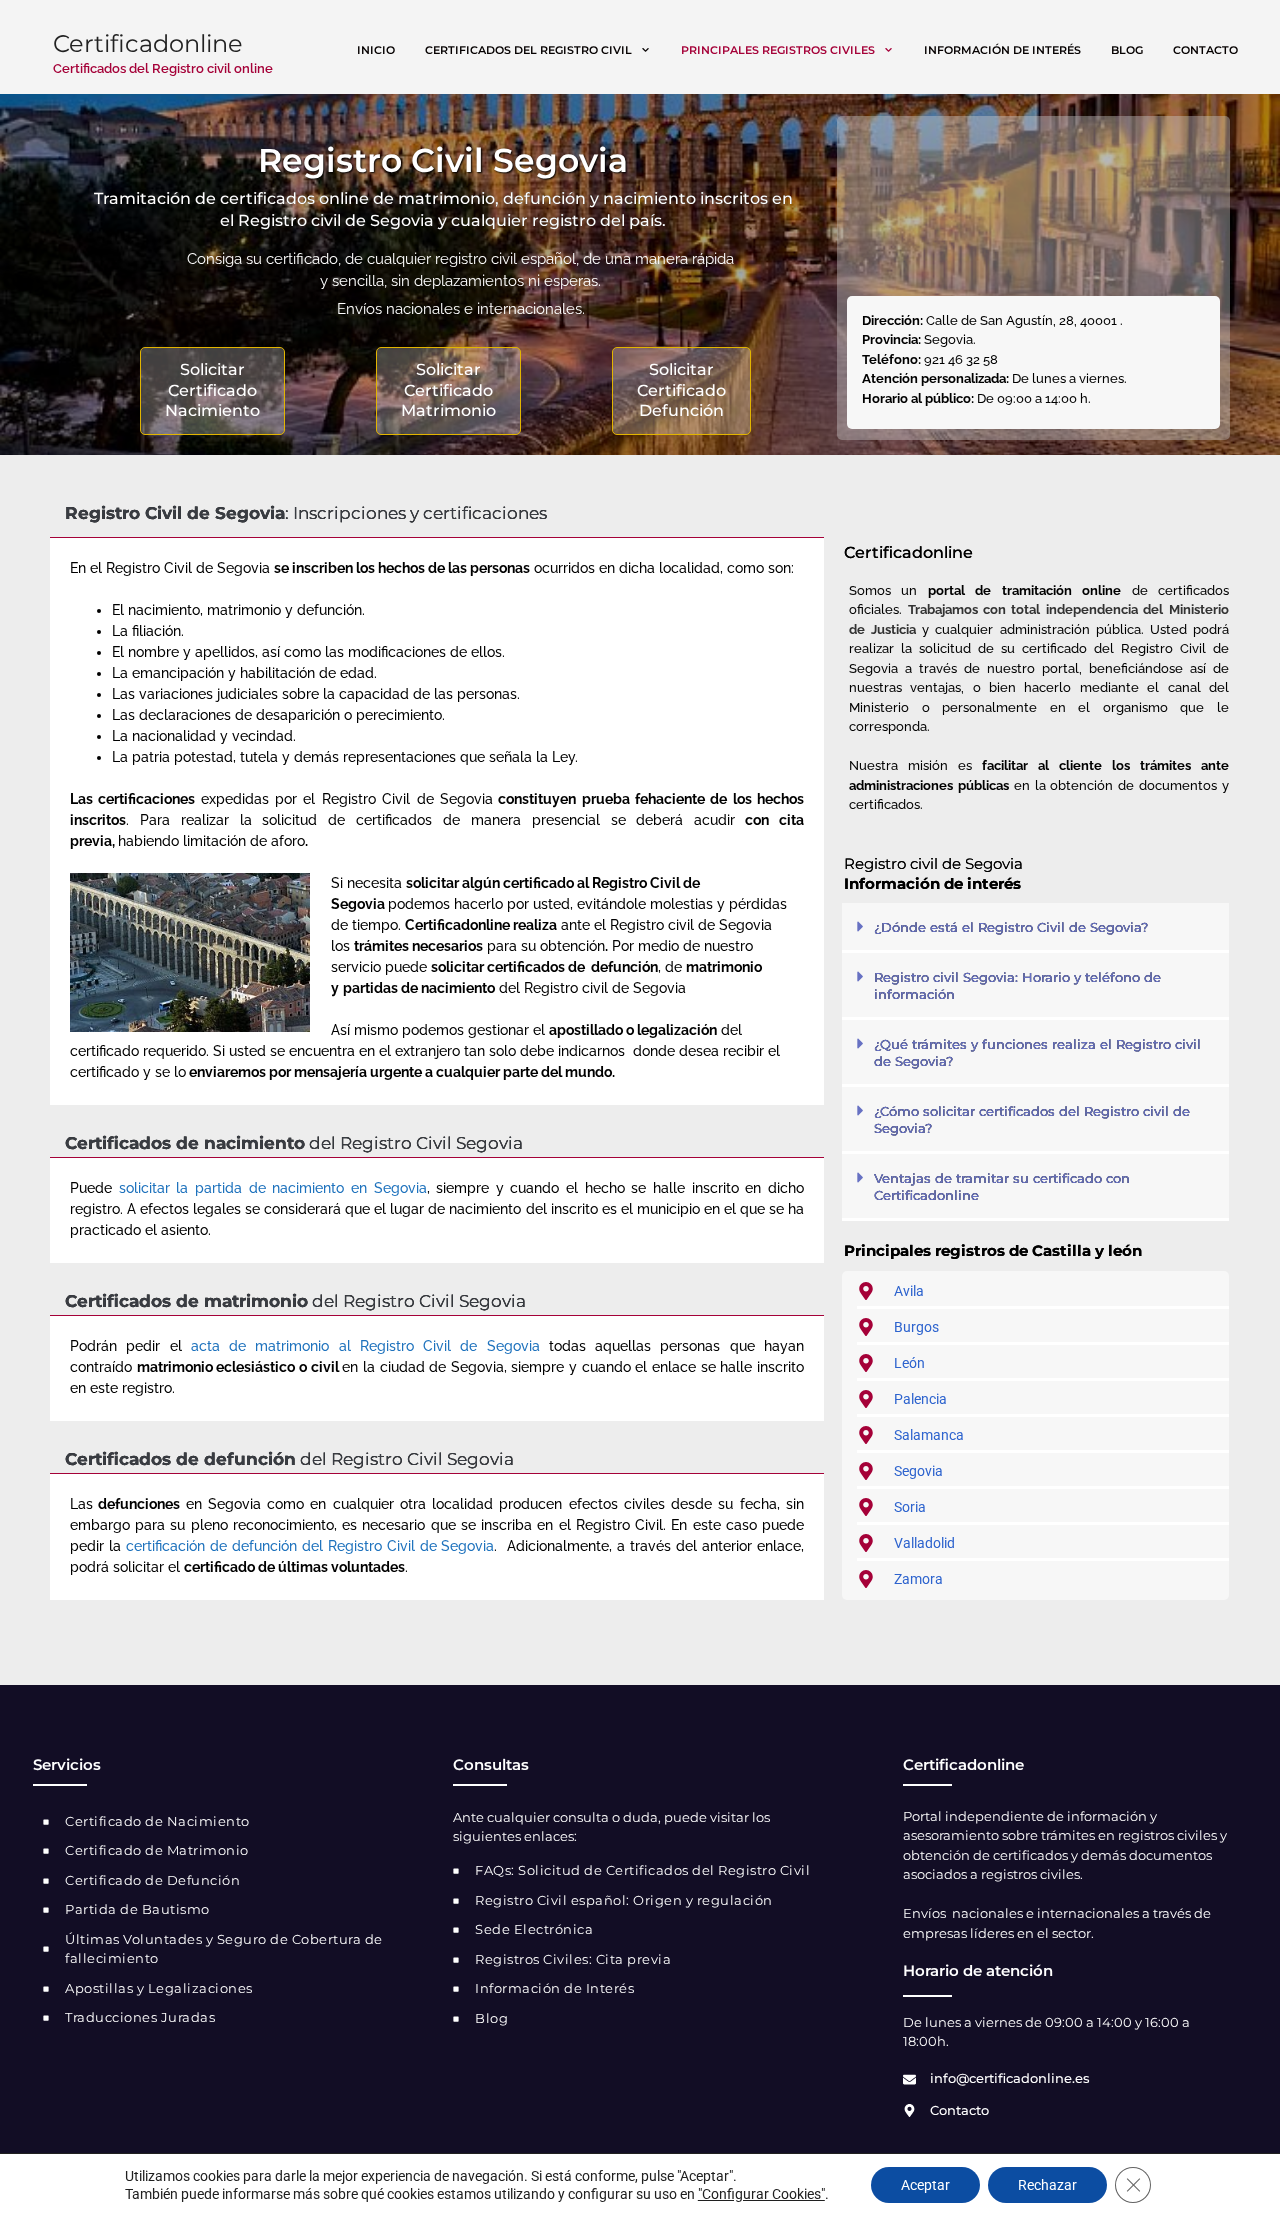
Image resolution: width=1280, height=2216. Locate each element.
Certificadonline (148, 43)
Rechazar (1047, 2185)
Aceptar (925, 2185)
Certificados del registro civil (528, 50)
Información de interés (1002, 50)
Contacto (1205, 50)
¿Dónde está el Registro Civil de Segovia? (1011, 927)
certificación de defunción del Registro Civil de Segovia (310, 1546)
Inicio (376, 50)
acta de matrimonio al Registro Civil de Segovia (365, 1346)
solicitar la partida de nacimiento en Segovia (273, 1188)
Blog (1127, 50)
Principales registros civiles (778, 50)
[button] (1035, 928)
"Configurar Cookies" (761, 2194)
